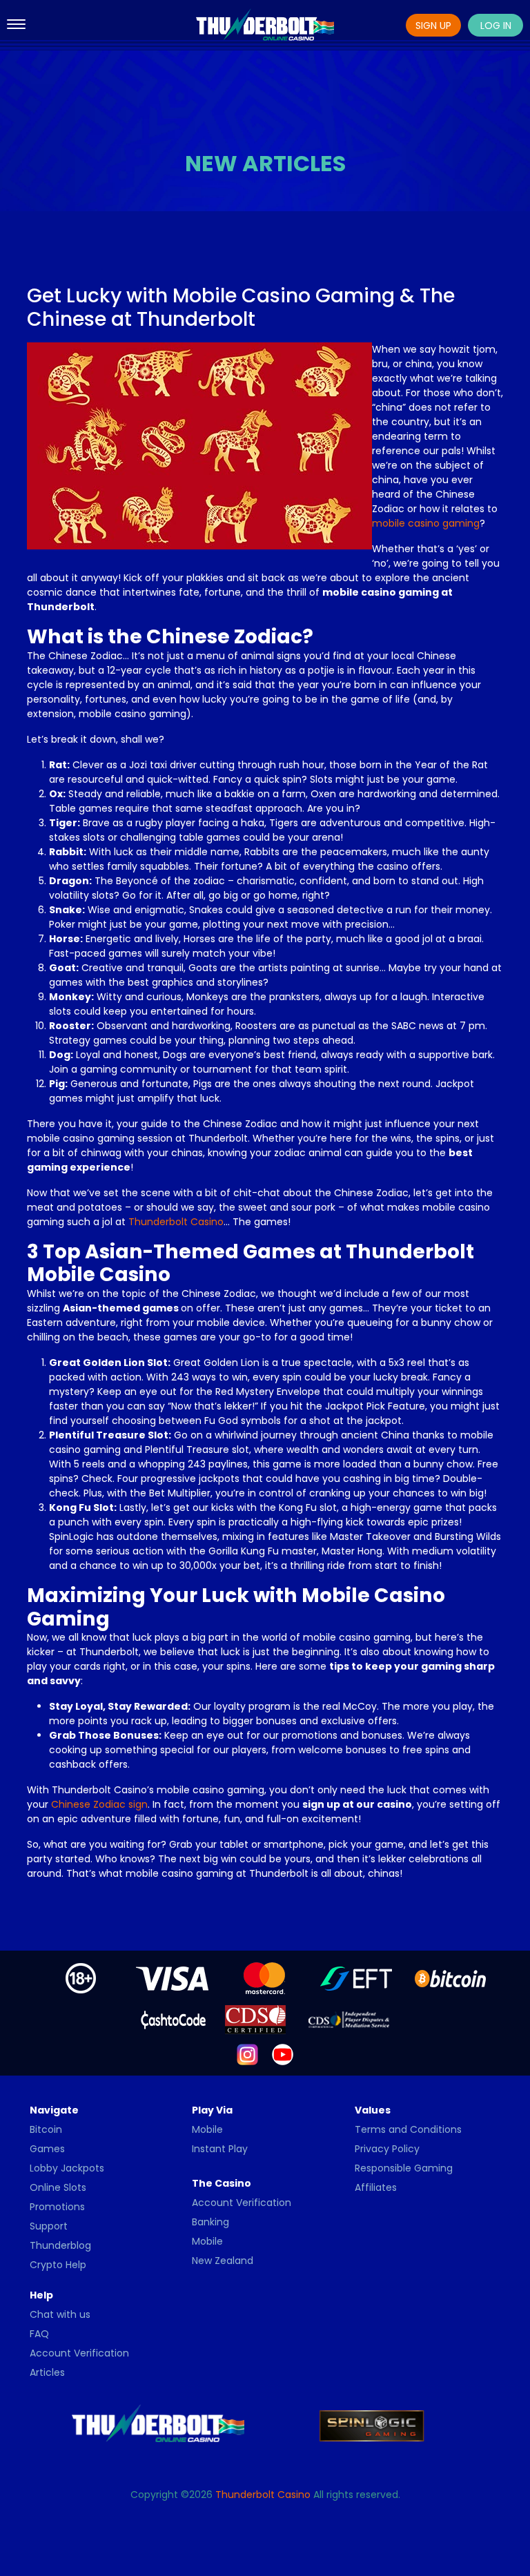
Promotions (57, 2207)
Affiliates (376, 2187)
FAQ (39, 2334)
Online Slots (58, 2187)
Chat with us (60, 2314)
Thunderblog (60, 2245)
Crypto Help (58, 2265)
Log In (496, 26)
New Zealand (223, 2261)
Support (49, 2226)
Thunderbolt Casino (176, 1222)
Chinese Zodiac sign (99, 1804)
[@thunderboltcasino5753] (283, 2054)
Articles (47, 2372)
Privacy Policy (387, 2149)
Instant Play (220, 2149)
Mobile (207, 2129)
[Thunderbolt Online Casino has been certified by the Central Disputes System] (257, 2019)
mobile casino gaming (426, 523)
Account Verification (242, 2203)
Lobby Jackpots (67, 2168)
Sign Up (433, 26)
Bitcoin (46, 2129)
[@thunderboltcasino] (247, 2054)
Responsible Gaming (404, 2168)
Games (47, 2149)
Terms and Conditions (408, 2129)
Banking (210, 2222)
